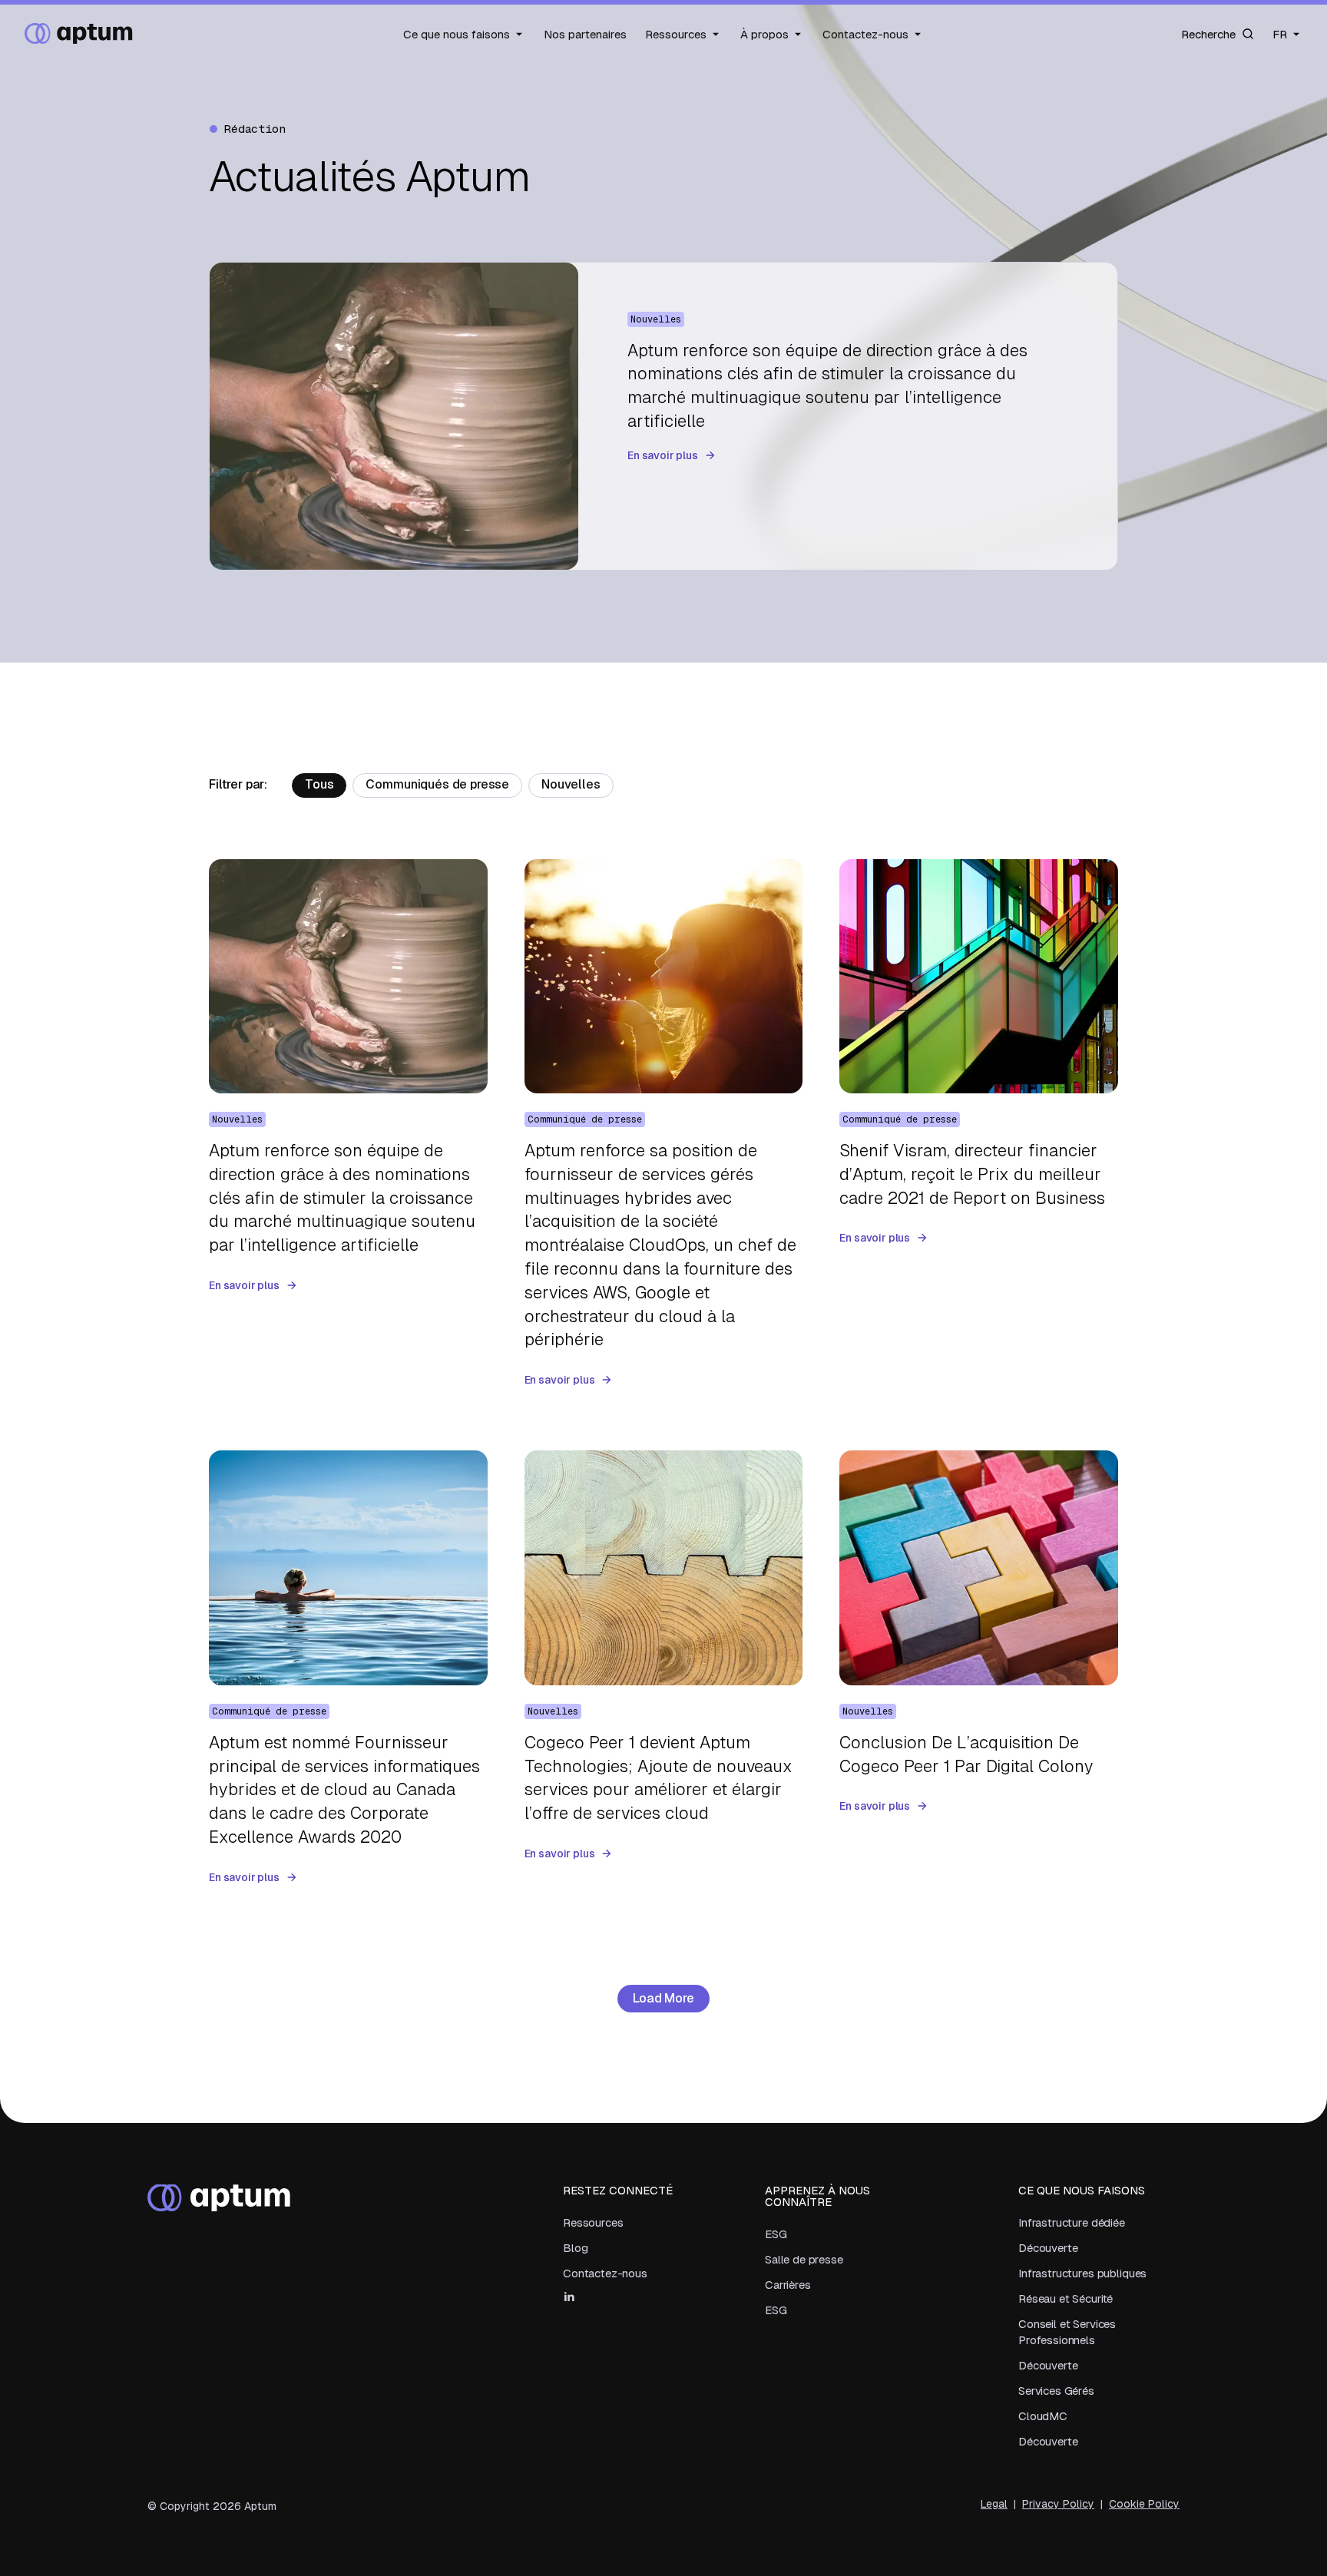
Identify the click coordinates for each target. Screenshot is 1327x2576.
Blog (575, 2248)
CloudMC (1043, 2416)
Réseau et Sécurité (1066, 2298)
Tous (319, 784)
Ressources (676, 34)
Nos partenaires (585, 34)
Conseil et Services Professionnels (1067, 2332)
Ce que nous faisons (457, 34)
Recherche (1208, 34)
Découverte (1048, 2248)
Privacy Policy (1058, 2504)
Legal (994, 2504)
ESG (776, 2234)
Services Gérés (1056, 2391)
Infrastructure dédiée (1072, 2222)
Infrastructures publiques (1082, 2273)
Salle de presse (804, 2259)
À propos (764, 34)
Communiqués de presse (437, 784)
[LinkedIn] (569, 2297)
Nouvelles (571, 784)
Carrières (788, 2285)
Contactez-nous (865, 34)
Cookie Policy (1144, 2504)
